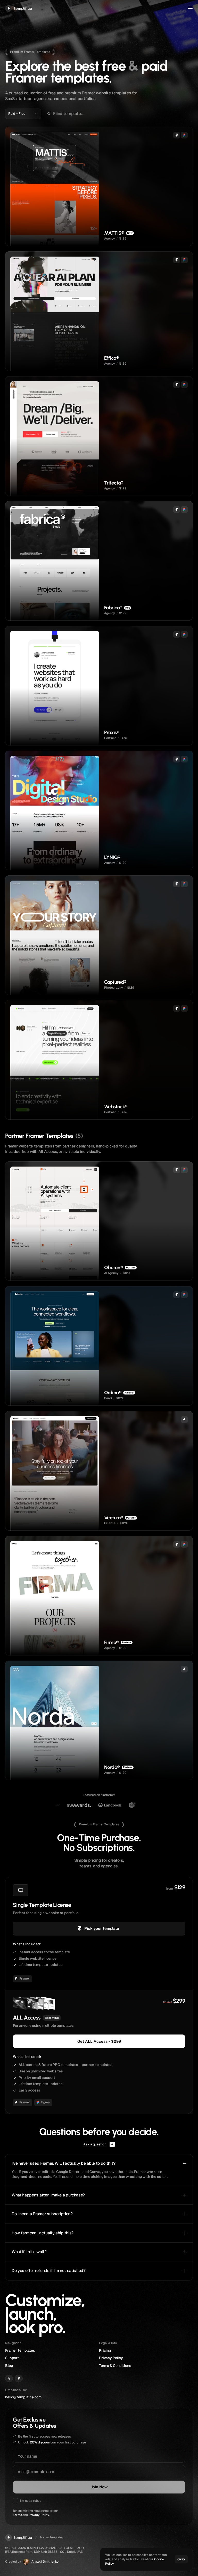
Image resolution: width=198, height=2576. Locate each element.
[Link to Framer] (19, 2378)
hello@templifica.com (23, 2397)
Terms (17, 2515)
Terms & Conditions (115, 2366)
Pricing (105, 2350)
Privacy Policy (39, 2515)
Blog (9, 2366)
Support (12, 2358)
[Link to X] (9, 2378)
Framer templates (20, 2350)
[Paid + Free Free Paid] (23, 114)
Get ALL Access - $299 (99, 2041)
